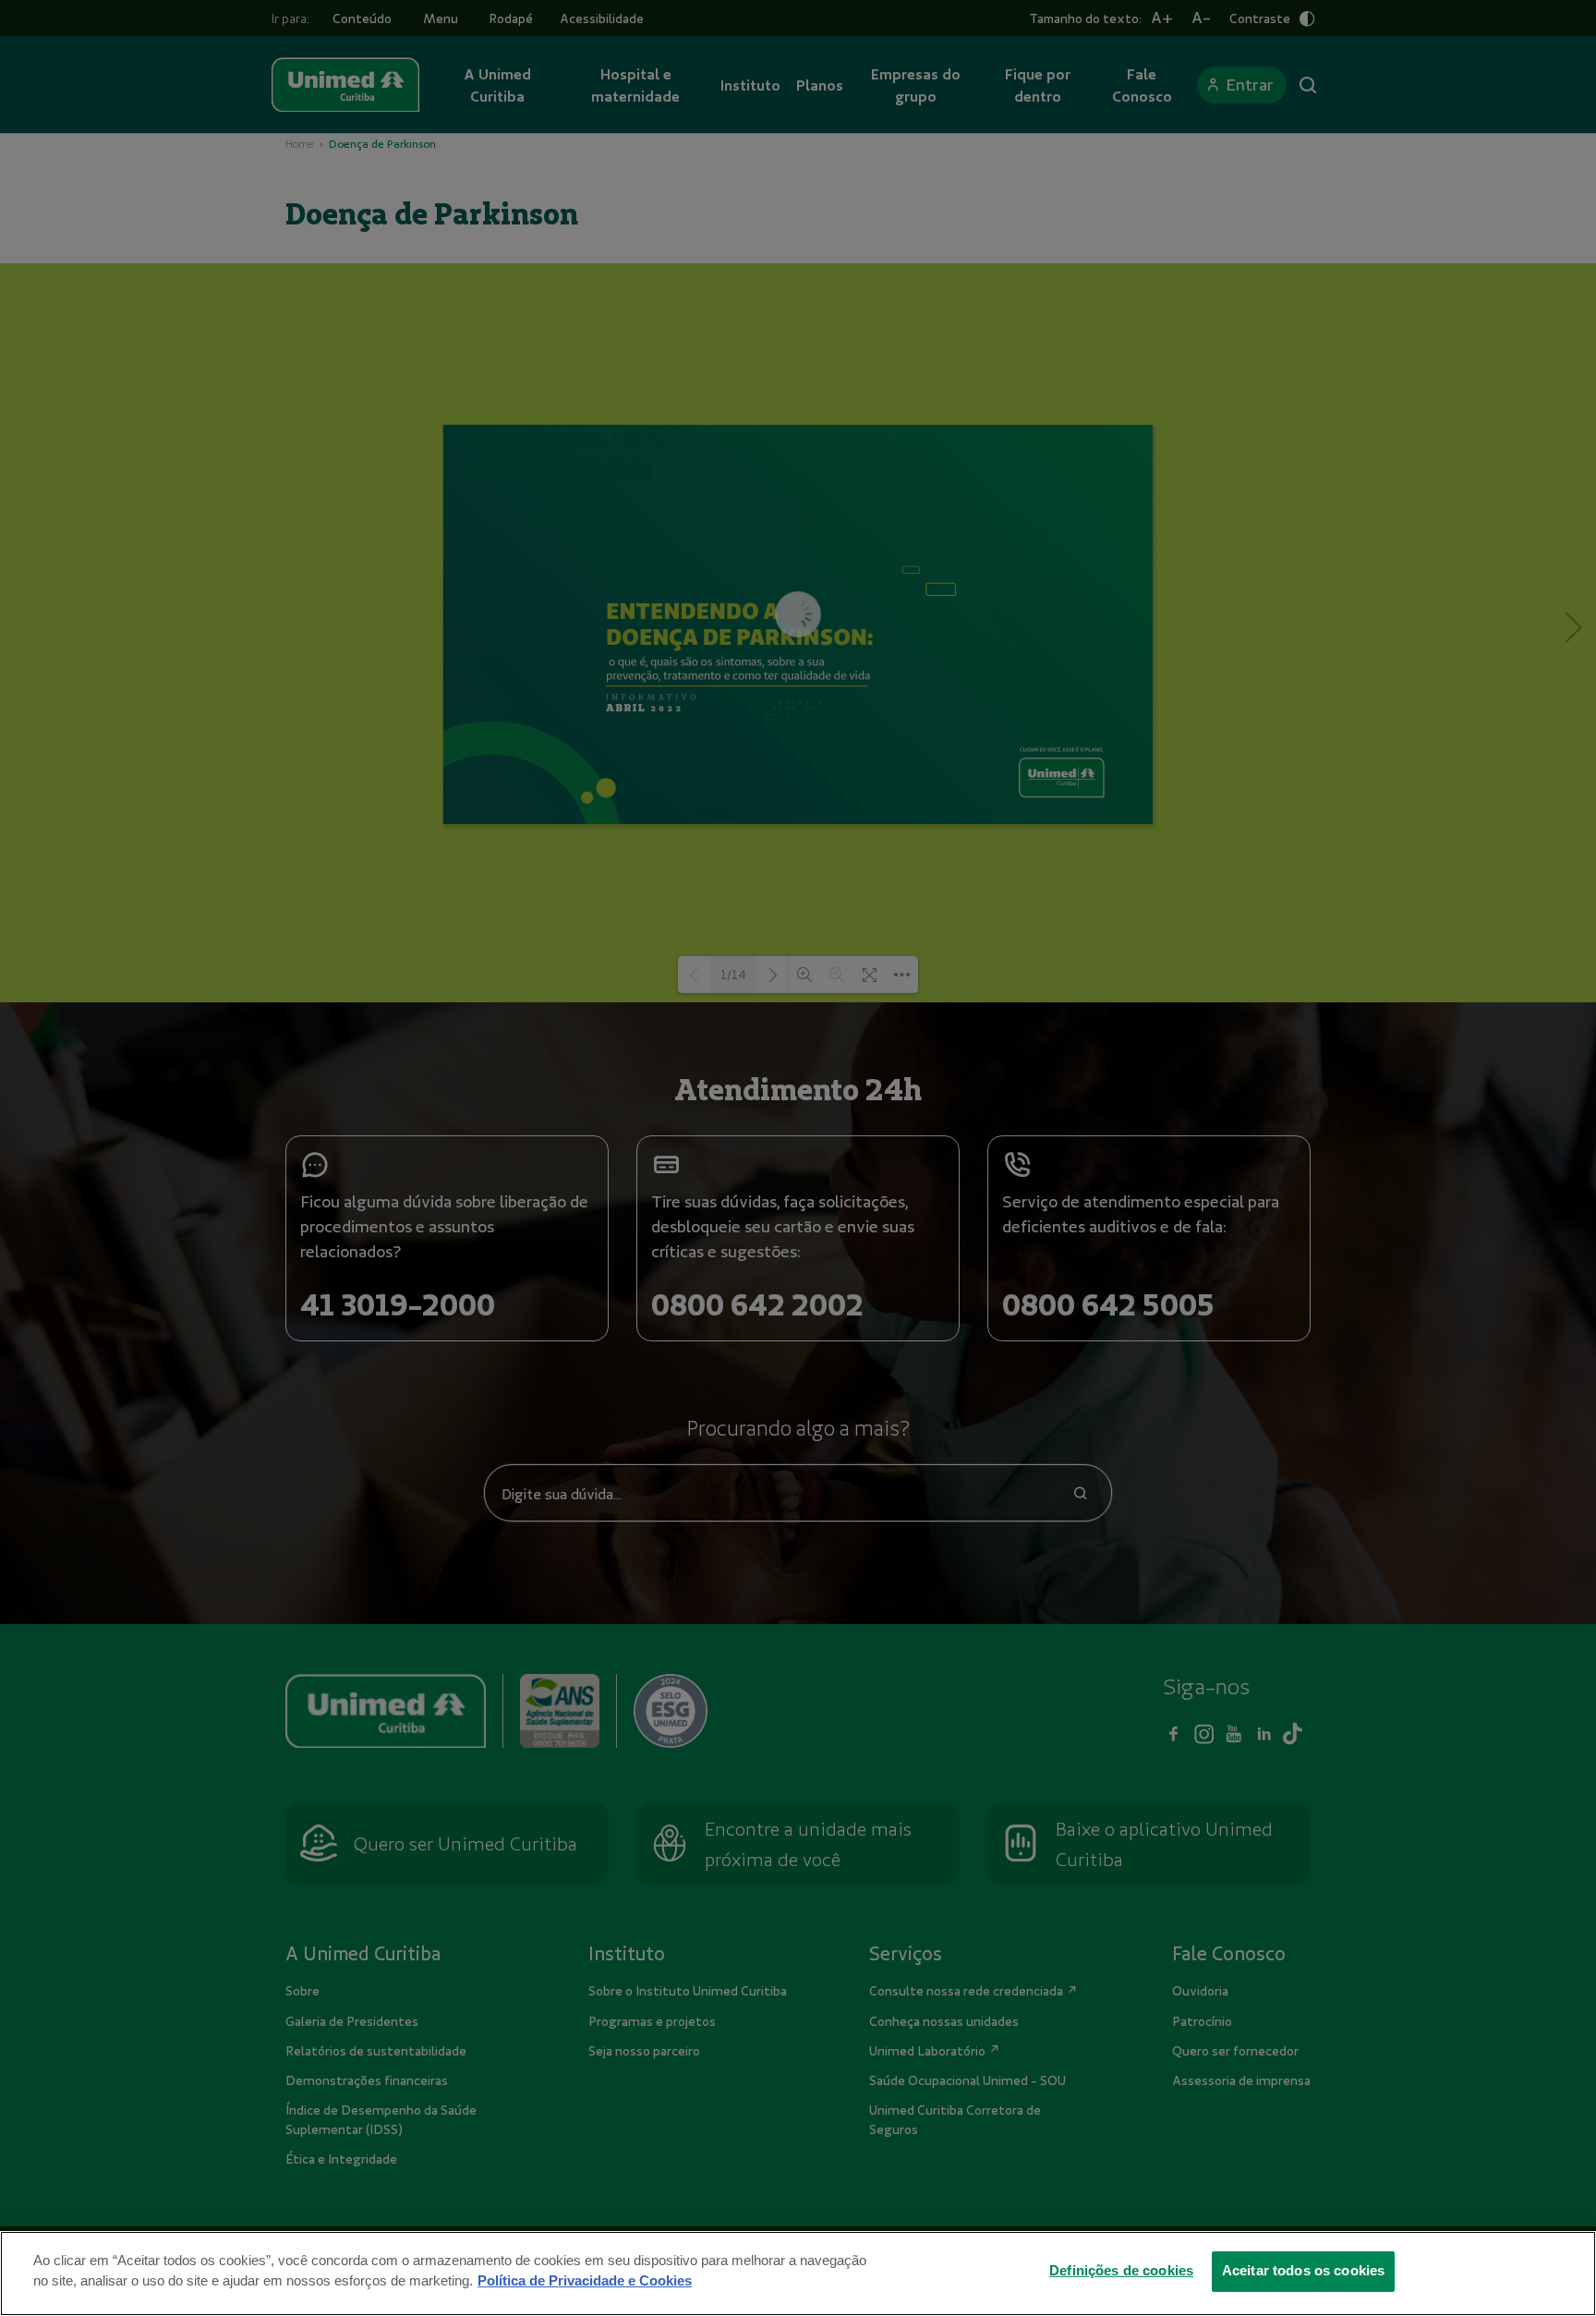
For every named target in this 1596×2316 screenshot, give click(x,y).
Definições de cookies (1121, 2271)
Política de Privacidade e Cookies (585, 2281)
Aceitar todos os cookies (1304, 2271)
